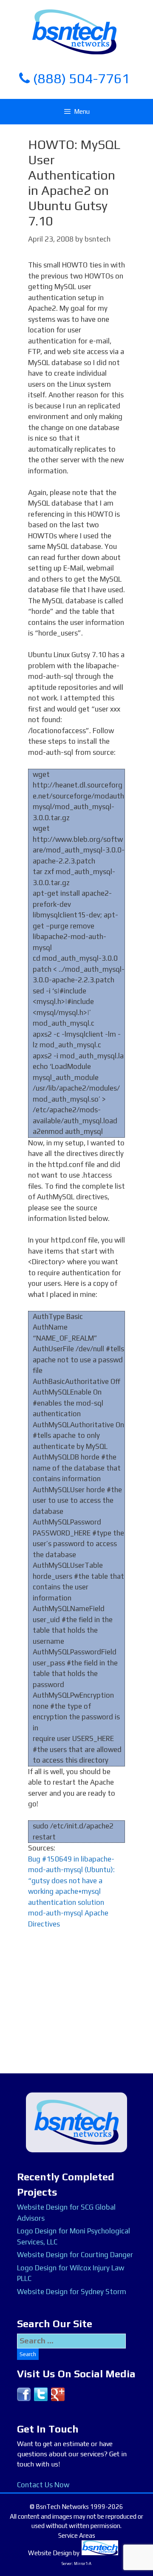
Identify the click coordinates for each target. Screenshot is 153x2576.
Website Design (50, 2553)
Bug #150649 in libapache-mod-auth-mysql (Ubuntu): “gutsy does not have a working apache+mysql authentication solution (71, 1881)
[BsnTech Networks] (74, 31)
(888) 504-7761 (80, 78)
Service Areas (77, 2535)
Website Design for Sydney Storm (72, 2292)
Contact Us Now (43, 2485)
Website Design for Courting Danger (75, 2255)
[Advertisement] (76, 2017)
